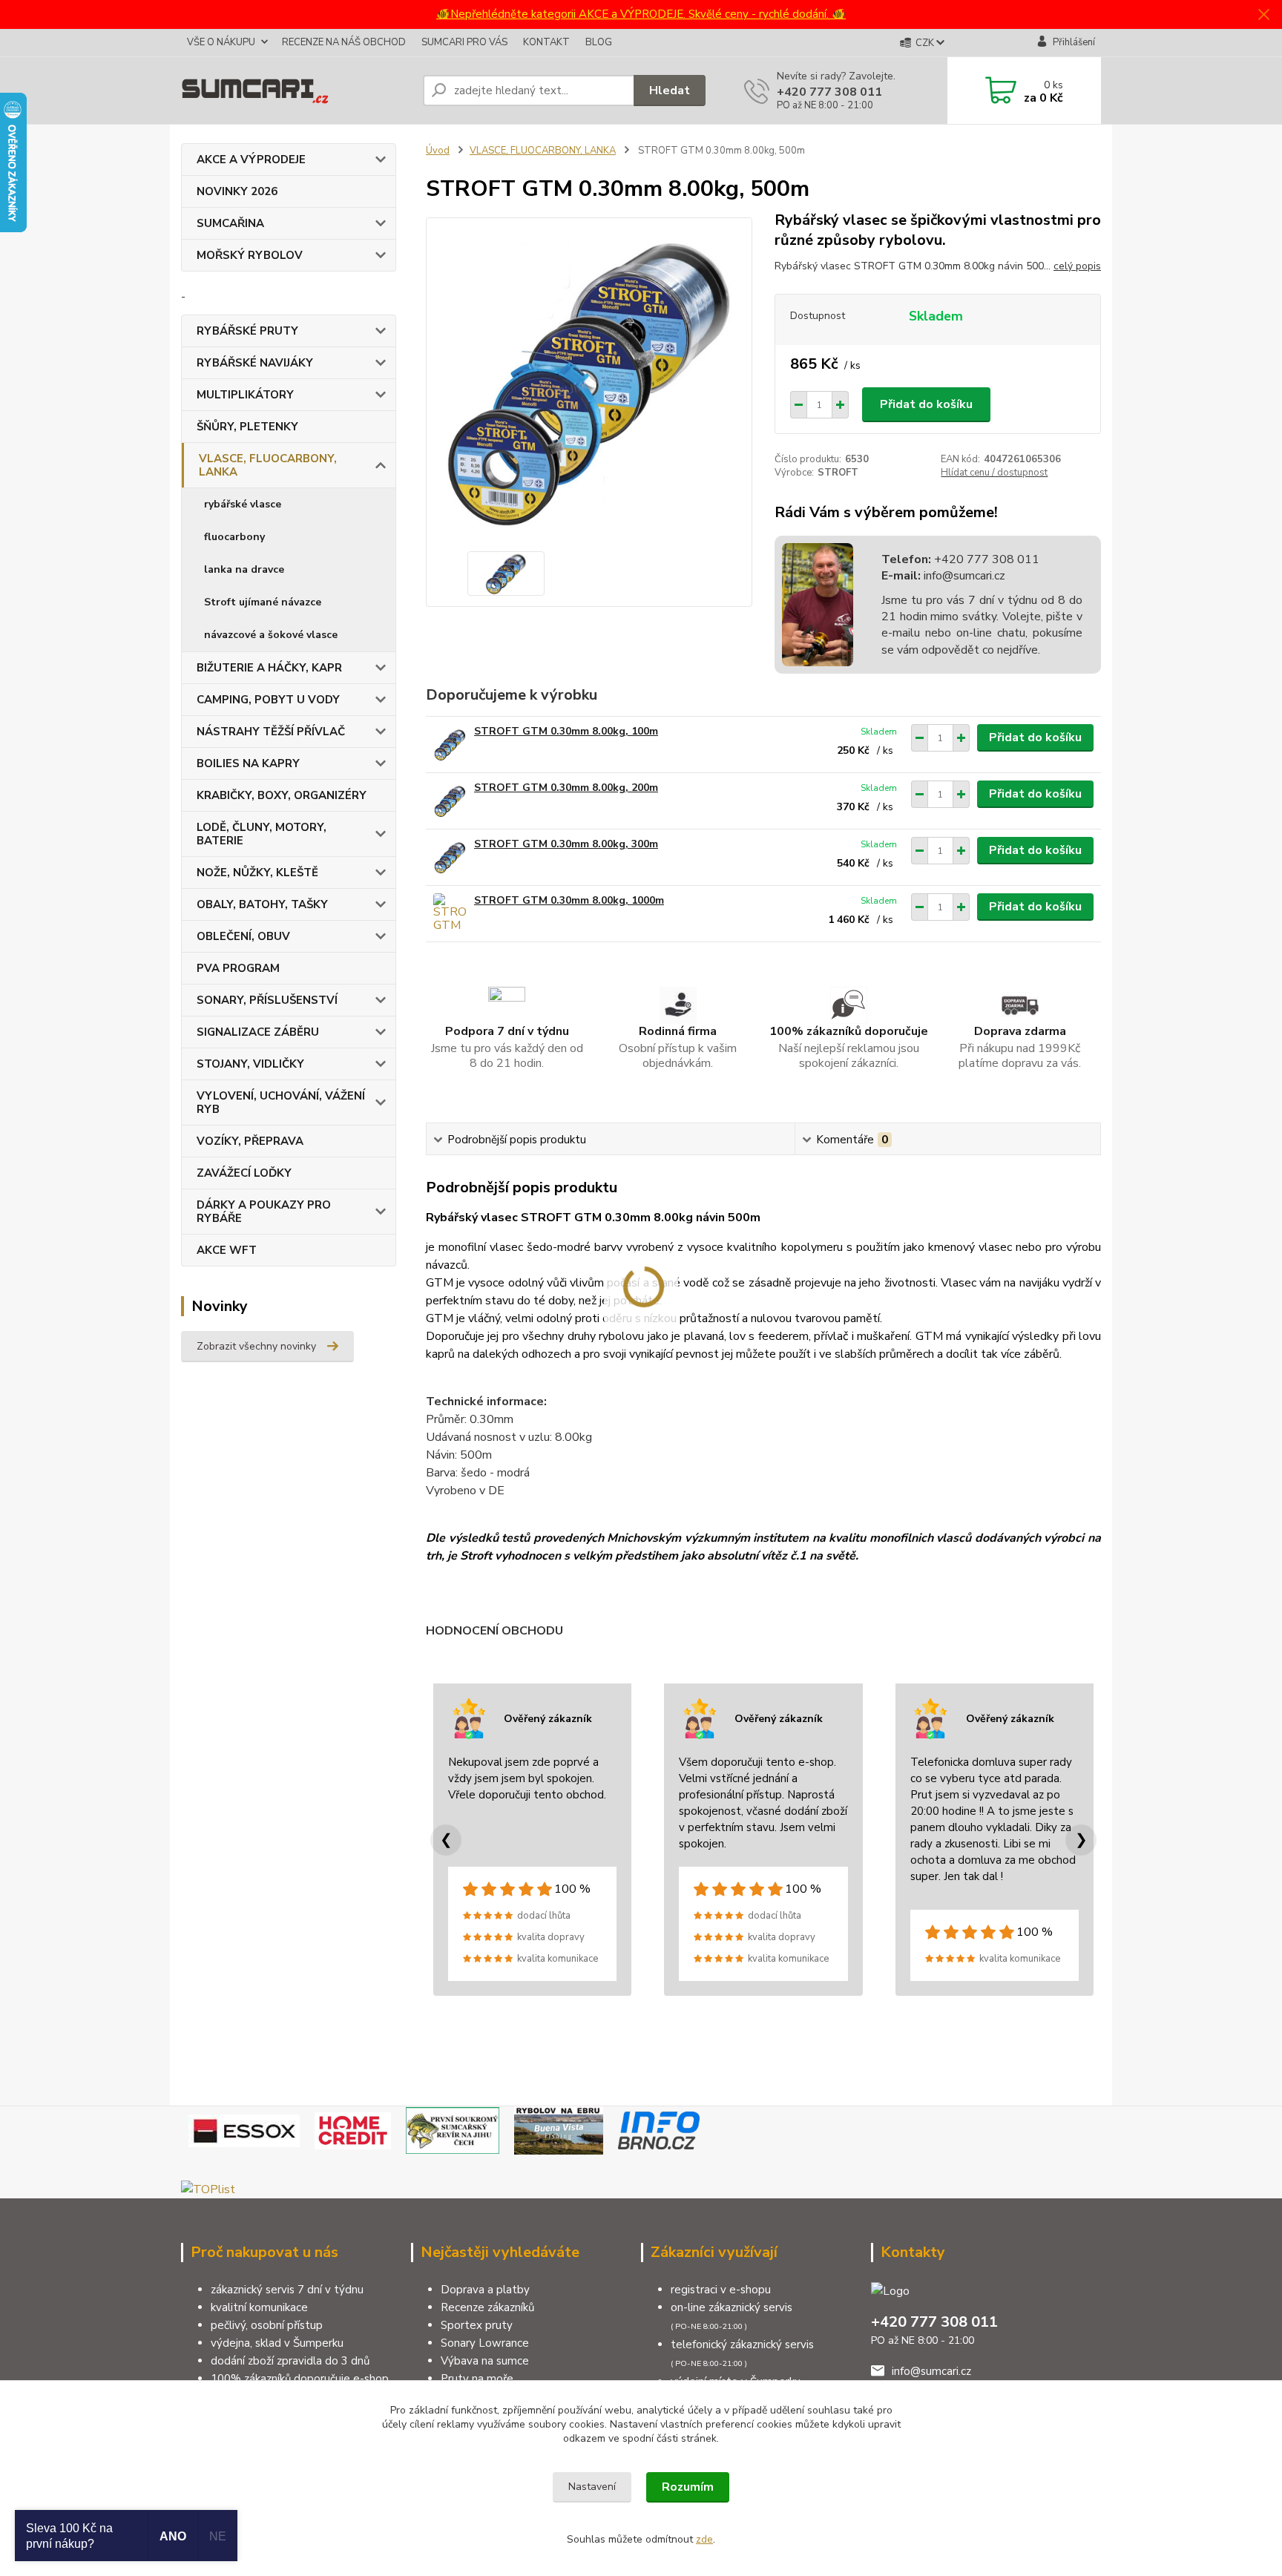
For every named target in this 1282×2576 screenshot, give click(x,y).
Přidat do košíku (926, 404)
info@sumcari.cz (963, 576)
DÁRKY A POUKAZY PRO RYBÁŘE (264, 1212)
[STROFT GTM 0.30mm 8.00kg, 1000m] (450, 914)
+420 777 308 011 (829, 92)
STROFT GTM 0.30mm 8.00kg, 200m (566, 788)
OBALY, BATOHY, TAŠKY (262, 904)
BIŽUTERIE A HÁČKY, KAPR (269, 668)
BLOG (599, 42)
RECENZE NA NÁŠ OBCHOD (344, 42)
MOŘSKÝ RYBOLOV (250, 255)
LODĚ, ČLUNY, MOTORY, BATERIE (262, 834)
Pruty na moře (477, 2379)
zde (704, 2539)
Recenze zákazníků (487, 2307)
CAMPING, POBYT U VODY (268, 700)
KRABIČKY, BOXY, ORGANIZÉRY (282, 795)
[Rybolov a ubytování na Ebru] (559, 2130)
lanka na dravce (244, 569)
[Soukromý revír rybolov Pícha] (453, 2130)
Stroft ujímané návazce (263, 602)
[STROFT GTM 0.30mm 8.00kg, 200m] (450, 801)
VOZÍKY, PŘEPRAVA (250, 1141)
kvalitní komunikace (259, 2307)
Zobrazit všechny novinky (256, 1346)
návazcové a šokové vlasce (271, 635)
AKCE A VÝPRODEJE (251, 160)
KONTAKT (546, 42)
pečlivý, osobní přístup (267, 2325)
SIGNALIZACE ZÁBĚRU (258, 1032)
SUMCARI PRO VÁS (464, 42)
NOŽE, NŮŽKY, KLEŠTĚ (257, 873)
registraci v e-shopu (721, 2290)
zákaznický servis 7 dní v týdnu (287, 2290)
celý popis (1077, 266)
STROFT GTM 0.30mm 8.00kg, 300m (566, 844)
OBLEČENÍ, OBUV (243, 936)
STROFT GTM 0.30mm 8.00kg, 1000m (569, 900)
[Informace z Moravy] (659, 2130)
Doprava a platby (485, 2290)
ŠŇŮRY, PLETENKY (247, 427)
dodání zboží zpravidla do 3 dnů (290, 2361)
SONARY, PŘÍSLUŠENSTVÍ (267, 1000)
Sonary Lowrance (485, 2343)
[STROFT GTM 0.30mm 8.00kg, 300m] (450, 857)
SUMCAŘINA (230, 223)
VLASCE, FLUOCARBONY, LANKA (268, 465)
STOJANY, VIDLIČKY (250, 1064)
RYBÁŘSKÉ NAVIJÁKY (255, 363)
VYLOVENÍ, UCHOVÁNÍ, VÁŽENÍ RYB (281, 1103)
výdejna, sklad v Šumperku (277, 2343)
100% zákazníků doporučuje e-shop (300, 2379)
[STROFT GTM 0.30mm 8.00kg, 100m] (450, 745)
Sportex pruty (477, 2325)
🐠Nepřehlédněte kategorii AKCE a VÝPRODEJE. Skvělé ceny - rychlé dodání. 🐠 (641, 14)
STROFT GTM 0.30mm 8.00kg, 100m (566, 731)
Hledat (670, 91)
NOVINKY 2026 (237, 191)
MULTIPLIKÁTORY (245, 395)
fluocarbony (234, 537)
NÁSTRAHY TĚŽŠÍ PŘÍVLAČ (271, 732)
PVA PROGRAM (238, 968)
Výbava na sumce (485, 2361)
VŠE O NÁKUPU (221, 42)
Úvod (438, 151)
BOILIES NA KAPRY (248, 763)
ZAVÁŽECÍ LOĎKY (244, 1173)
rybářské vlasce (243, 504)
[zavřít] (1263, 15)
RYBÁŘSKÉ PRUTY (247, 331)
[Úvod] (296, 91)
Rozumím (688, 2487)
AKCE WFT (227, 1250)
